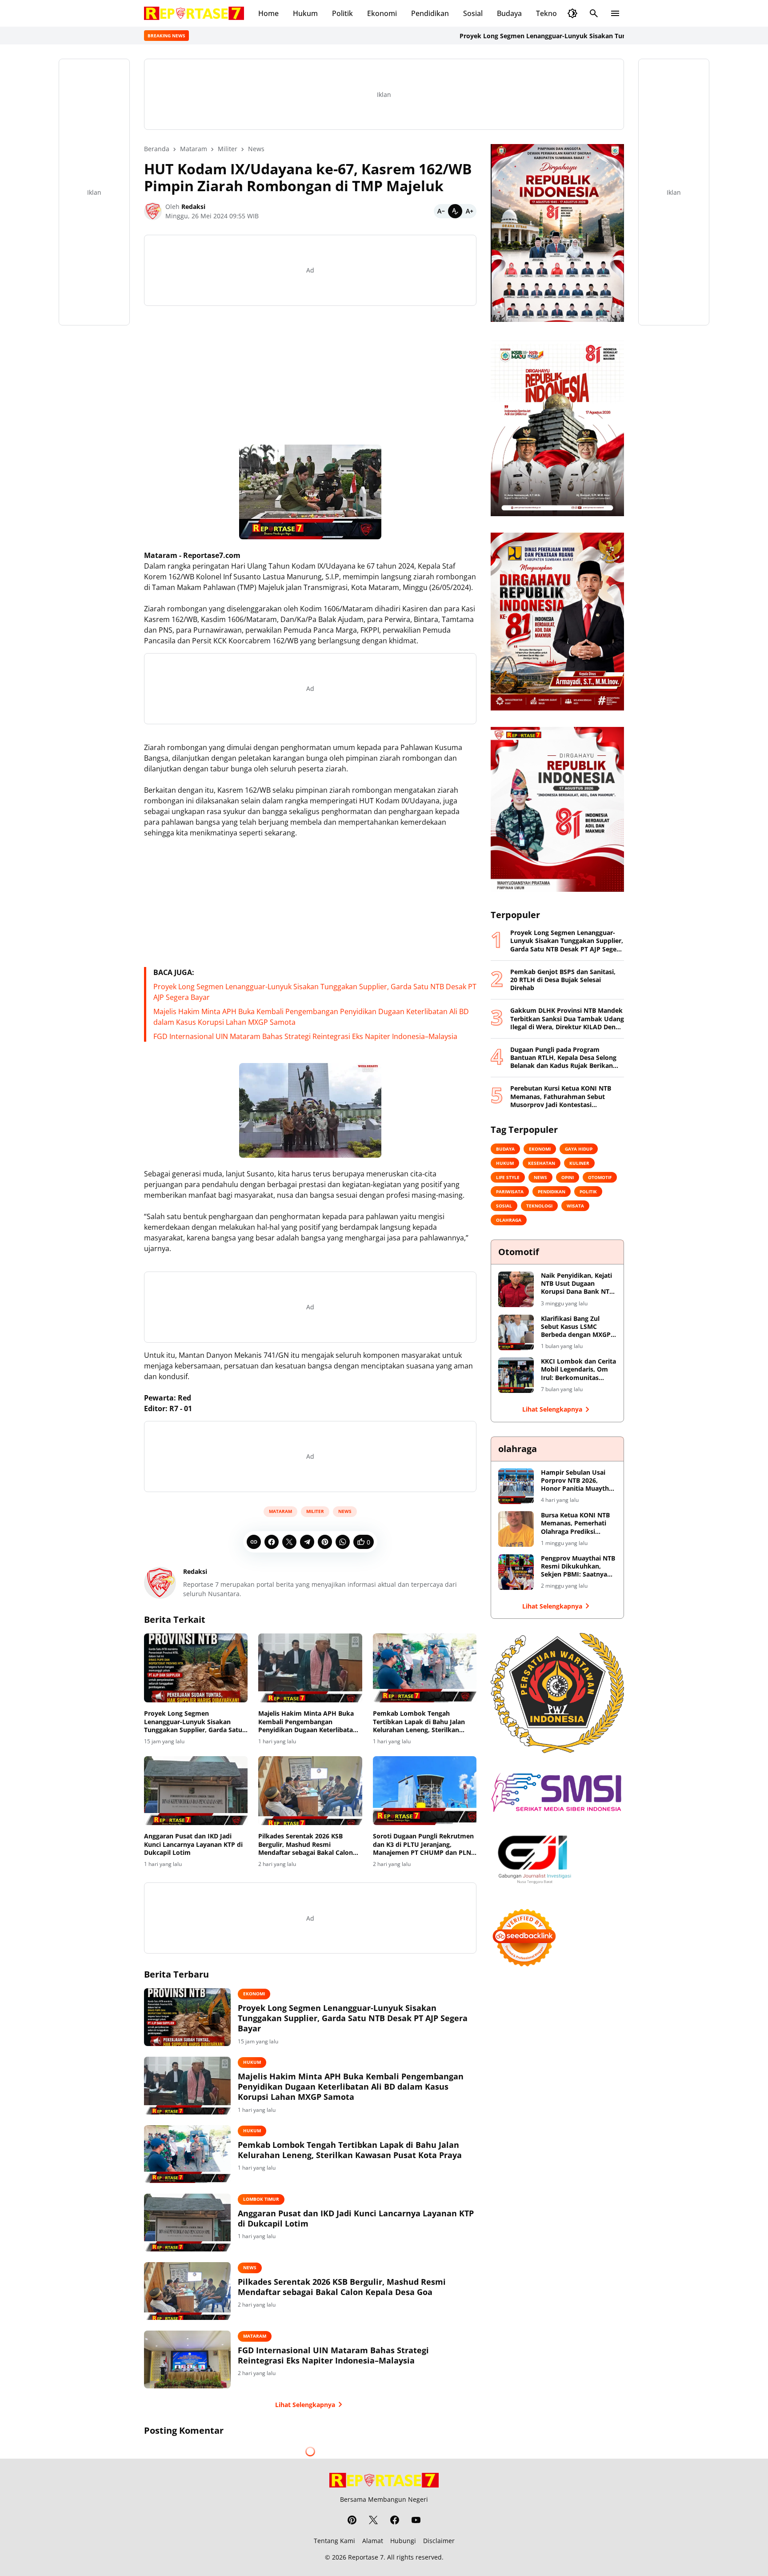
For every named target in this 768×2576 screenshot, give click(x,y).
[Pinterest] (325, 1542)
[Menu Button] (615, 13)
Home (268, 13)
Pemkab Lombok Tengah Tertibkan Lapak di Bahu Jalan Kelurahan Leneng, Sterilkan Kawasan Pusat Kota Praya (419, 1722)
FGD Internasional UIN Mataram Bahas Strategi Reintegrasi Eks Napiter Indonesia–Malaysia (305, 1036)
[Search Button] (594, 13)
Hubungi (403, 2541)
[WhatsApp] (343, 1542)
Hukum (305, 13)
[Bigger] (469, 211)
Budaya (509, 13)
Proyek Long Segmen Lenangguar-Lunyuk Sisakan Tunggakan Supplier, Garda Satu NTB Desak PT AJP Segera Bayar (570, 36)
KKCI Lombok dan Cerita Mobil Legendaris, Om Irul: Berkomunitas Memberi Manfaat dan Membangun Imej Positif (579, 1370)
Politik (342, 13)
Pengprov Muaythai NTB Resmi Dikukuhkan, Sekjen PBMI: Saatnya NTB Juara (578, 1567)
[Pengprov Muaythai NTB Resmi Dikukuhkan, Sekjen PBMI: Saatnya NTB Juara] (516, 1572)
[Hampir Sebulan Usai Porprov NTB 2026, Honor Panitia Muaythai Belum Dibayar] (516, 1486)
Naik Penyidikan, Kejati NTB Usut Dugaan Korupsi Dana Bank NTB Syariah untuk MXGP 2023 (577, 1284)
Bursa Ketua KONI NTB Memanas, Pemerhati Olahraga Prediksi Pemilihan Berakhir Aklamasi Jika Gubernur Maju (577, 1523)
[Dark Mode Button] (572, 13)
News (345, 1511)
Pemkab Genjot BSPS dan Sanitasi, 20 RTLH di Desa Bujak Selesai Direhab (563, 980)
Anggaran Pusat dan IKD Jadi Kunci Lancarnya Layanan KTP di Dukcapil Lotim (193, 1844)
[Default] (455, 211)
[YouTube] (416, 2520)
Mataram (280, 1511)
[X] (289, 1542)
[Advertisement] (310, 375)
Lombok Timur (261, 2199)
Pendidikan (430, 13)
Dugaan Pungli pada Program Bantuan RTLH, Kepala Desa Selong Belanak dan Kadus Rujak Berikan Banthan (563, 1058)
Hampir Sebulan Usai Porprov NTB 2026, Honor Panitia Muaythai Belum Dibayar (578, 1481)
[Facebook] (272, 1542)
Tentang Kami (334, 2541)
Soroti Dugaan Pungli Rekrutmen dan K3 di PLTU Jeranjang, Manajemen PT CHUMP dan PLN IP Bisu (423, 1844)
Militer (315, 1511)
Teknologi (552, 13)
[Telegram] (307, 1542)
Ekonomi (382, 13)
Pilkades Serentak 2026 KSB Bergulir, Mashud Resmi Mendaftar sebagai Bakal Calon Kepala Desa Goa (306, 1844)
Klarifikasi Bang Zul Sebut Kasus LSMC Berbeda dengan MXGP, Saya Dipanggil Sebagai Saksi (577, 1327)
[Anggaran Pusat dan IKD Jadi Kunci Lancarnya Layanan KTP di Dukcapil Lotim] (196, 1791)
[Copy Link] (254, 1542)
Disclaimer (439, 2541)
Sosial (473, 13)
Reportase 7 (366, 2557)
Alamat (373, 2541)
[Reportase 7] (194, 13)
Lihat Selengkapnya (305, 2405)
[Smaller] (441, 211)
